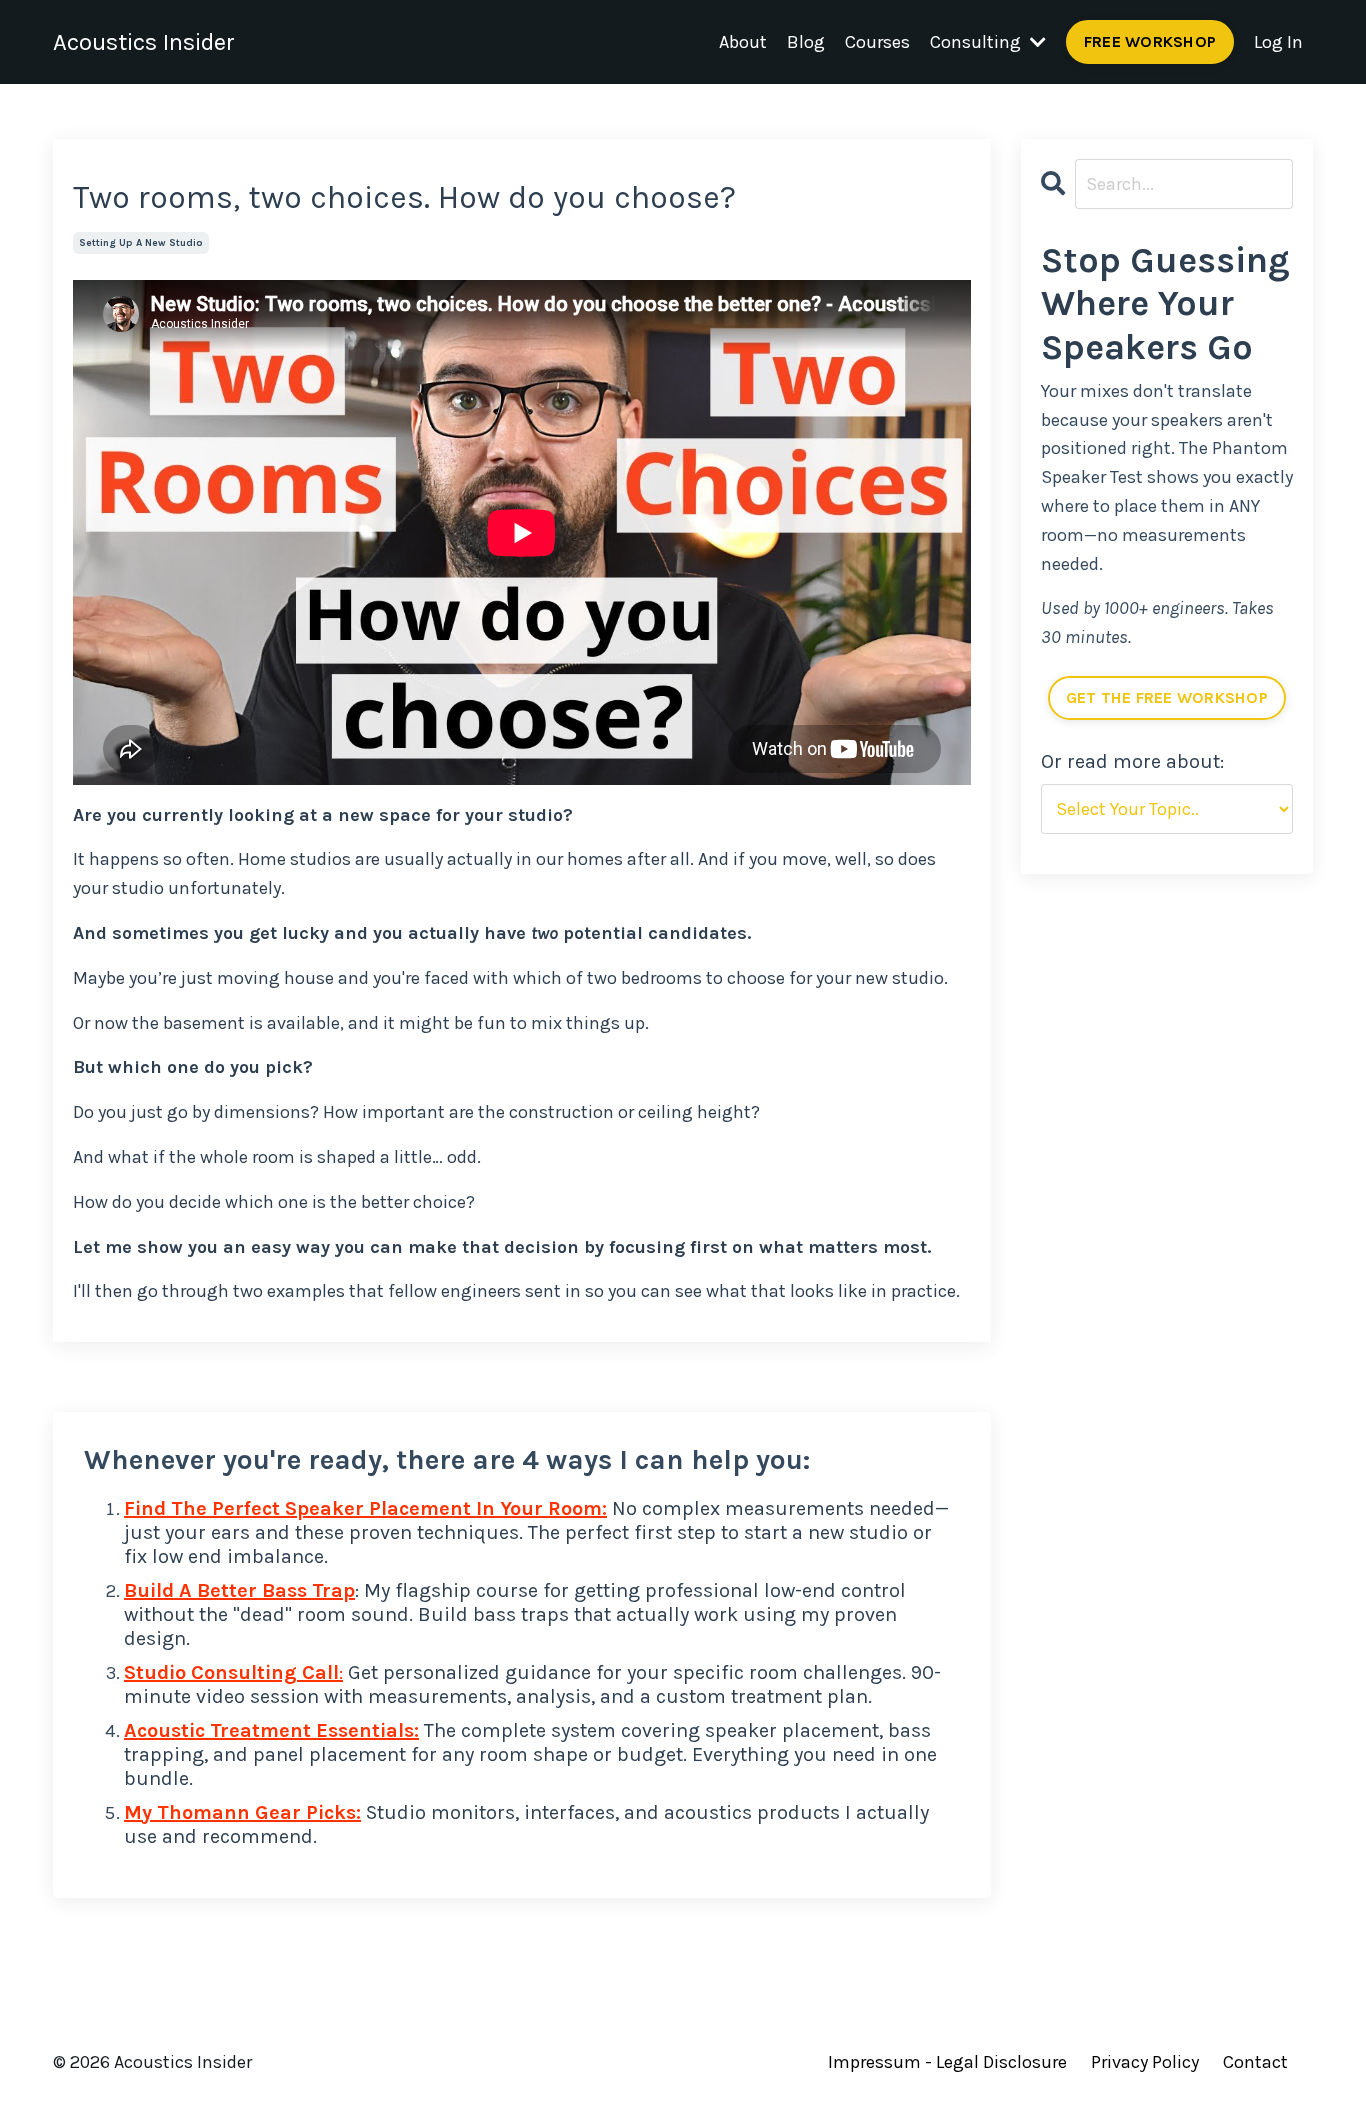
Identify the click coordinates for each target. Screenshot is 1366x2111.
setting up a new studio (141, 243)
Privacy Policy (1145, 2062)
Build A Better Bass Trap (239, 1590)
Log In (1278, 42)
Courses (877, 42)
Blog (806, 42)
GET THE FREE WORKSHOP (1167, 697)
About (743, 42)
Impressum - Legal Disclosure (947, 2062)
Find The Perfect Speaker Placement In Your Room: (365, 1508)
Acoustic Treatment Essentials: (271, 1730)
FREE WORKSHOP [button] (1150, 41)
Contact (1255, 2062)
